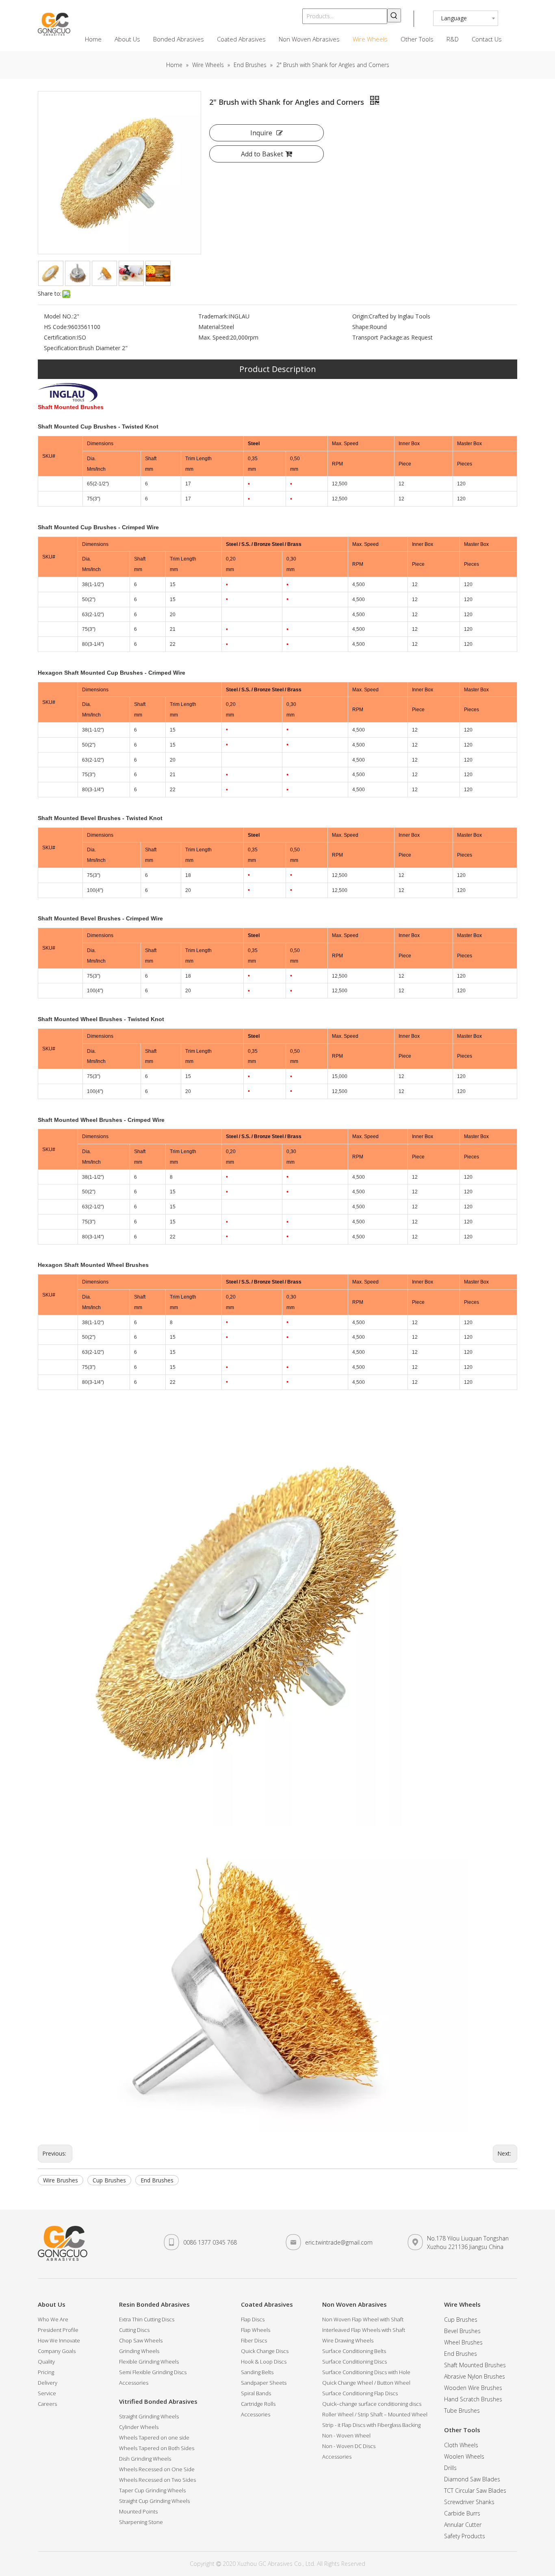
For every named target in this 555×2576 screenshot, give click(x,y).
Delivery (48, 2383)
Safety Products (465, 2536)
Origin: (361, 316)
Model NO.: (59, 316)
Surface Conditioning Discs (354, 2362)
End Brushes (157, 2180)
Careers (47, 2404)
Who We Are (53, 2319)
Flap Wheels (256, 2330)
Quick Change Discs (265, 2351)
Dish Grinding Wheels (145, 2459)
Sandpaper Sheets (264, 2383)
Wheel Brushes (463, 2342)
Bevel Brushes (462, 2331)
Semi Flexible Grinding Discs (153, 2372)
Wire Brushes (61, 2180)
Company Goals (57, 2351)
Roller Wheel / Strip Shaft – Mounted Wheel (375, 2414)
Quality (46, 2362)
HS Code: (56, 327)
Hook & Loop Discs (264, 2362)
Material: (210, 327)
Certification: (60, 337)
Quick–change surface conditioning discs (372, 2404)
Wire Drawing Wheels (348, 2340)
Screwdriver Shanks (469, 2502)
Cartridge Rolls (258, 2404)
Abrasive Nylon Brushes (475, 2376)
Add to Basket (262, 154)
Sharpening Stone (141, 2522)
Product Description (278, 369)
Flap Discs (253, 2319)
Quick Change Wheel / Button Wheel (366, 2383)
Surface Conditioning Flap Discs (360, 2393)
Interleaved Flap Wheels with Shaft (364, 2330)
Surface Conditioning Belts (354, 2351)
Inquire (261, 133)
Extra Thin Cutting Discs (147, 2319)
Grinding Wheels (139, 2351)
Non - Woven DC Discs (349, 2446)
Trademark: (213, 316)
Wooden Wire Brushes (473, 2388)
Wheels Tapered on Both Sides (157, 2448)
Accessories (134, 2383)
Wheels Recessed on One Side (157, 2469)
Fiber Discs (254, 2340)
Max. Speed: (214, 337)
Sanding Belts (257, 2372)
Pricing (46, 2372)
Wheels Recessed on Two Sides (157, 2480)
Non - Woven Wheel (346, 2435)
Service (47, 2393)
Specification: (61, 348)
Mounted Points (138, 2511)
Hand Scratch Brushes (473, 2399)
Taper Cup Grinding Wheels (152, 2490)
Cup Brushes (109, 2180)
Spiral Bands (256, 2393)
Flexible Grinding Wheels (149, 2362)
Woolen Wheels (464, 2456)
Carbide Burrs (462, 2513)
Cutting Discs (134, 2330)
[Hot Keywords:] (394, 15)
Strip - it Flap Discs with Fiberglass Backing (371, 2425)
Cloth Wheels (461, 2445)
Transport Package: (378, 337)
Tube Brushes (462, 2410)
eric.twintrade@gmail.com (339, 2242)
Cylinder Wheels (139, 2427)
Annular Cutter (463, 2525)
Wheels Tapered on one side (154, 2437)
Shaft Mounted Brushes (475, 2365)
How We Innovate (59, 2340)
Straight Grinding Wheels (149, 2416)
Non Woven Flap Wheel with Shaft (363, 2319)
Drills (450, 2468)
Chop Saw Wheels (141, 2340)
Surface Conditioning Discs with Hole (366, 2372)
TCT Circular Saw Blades (475, 2490)
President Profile (58, 2330)
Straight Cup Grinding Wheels (154, 2501)
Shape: (361, 327)
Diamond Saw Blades (472, 2479)
